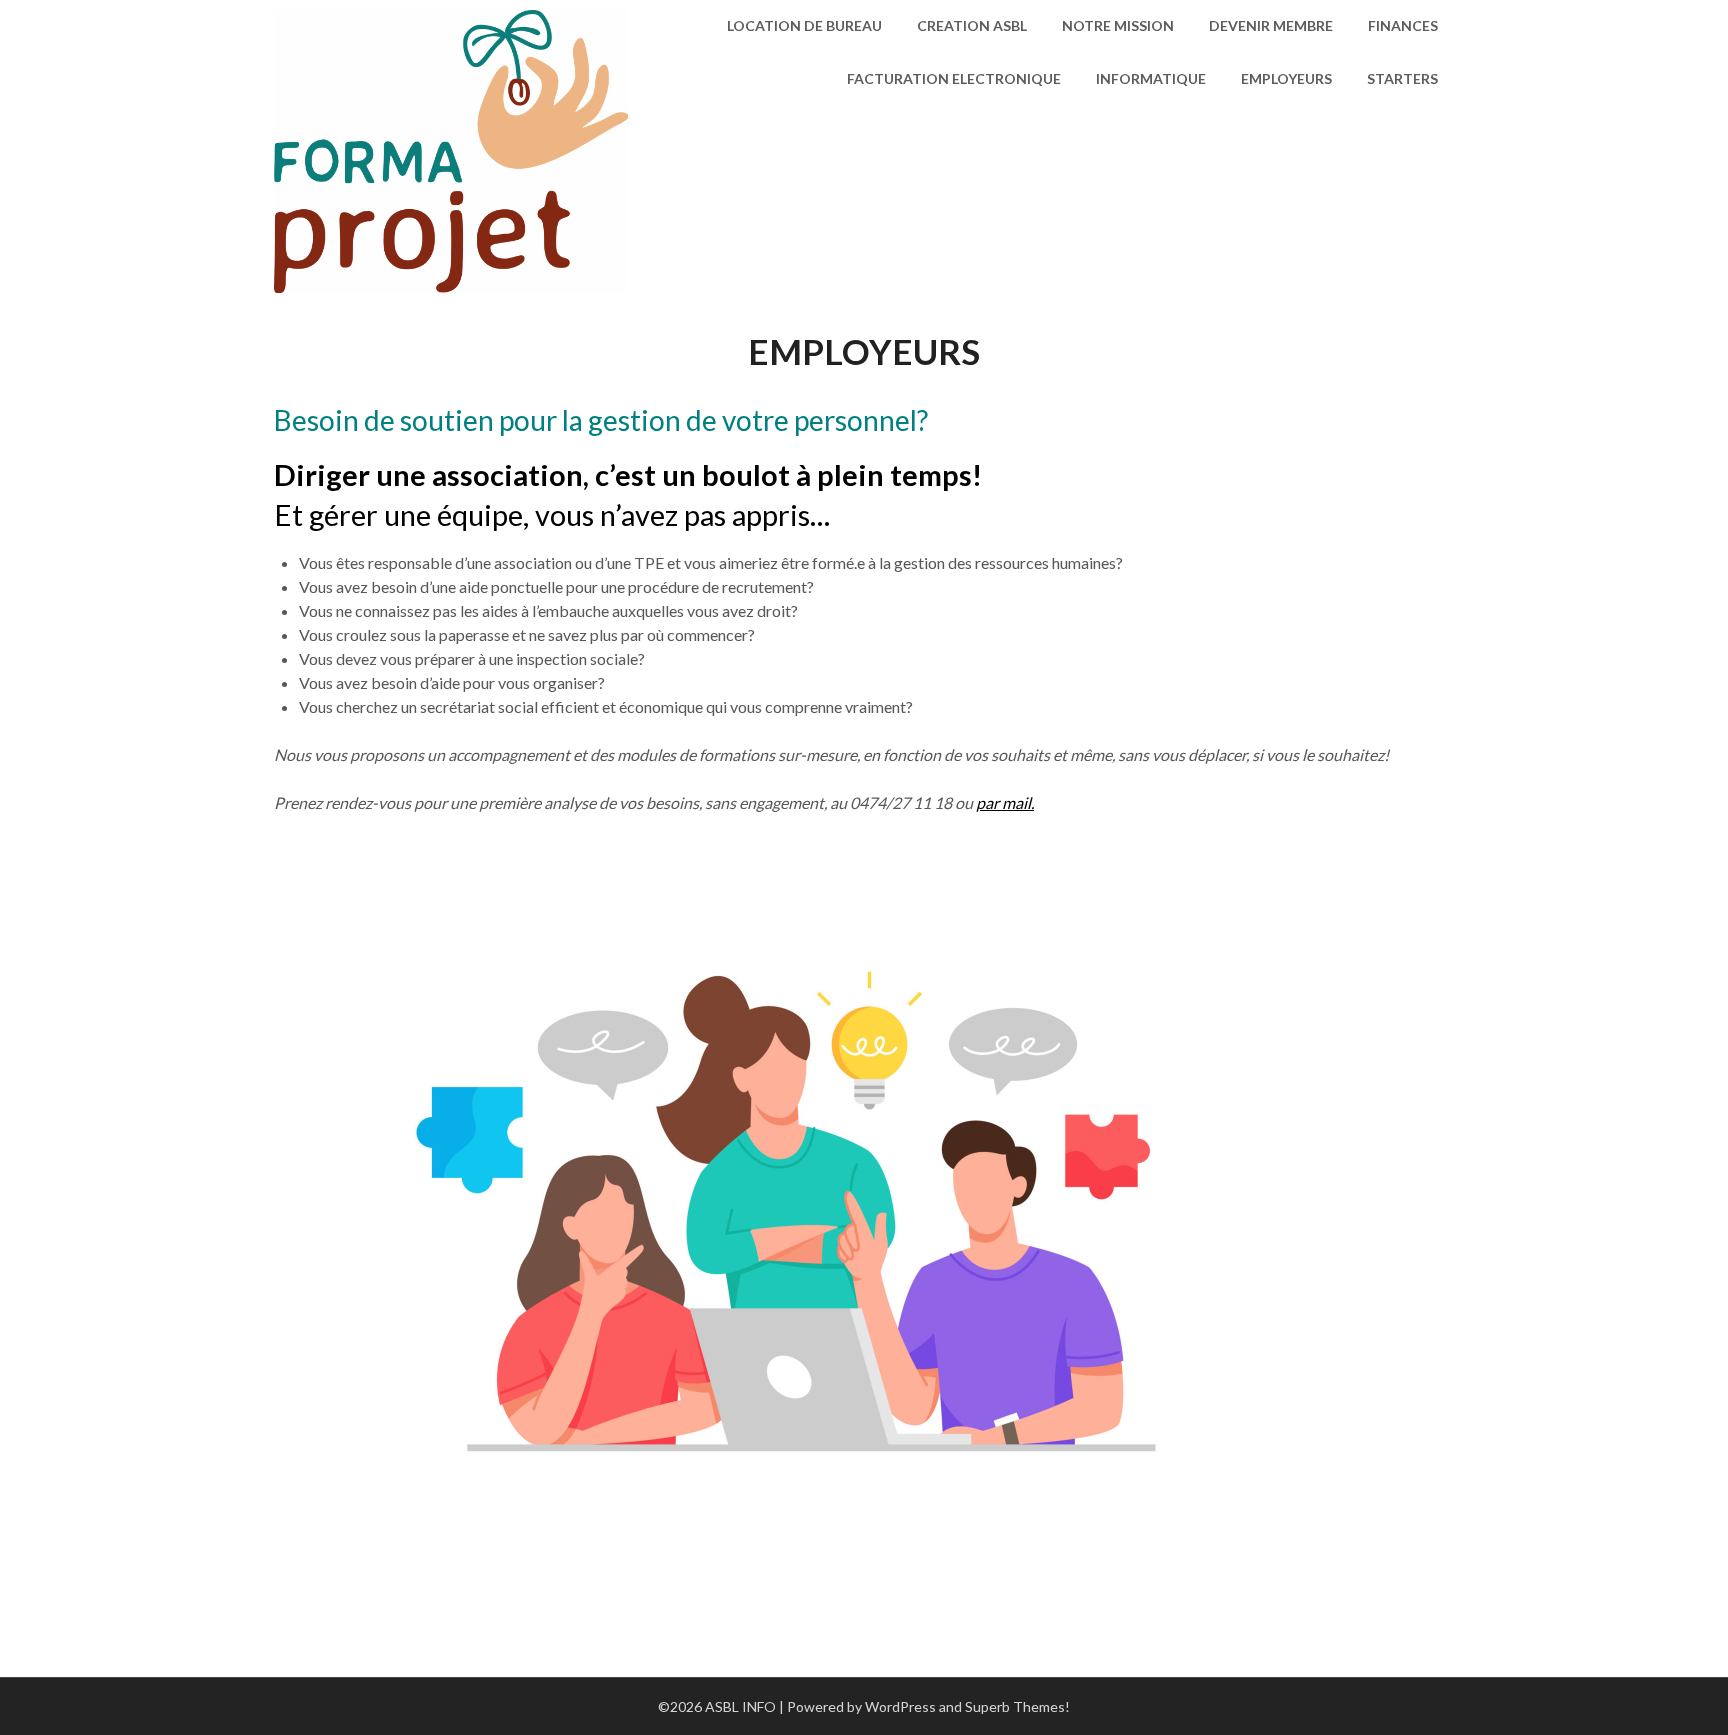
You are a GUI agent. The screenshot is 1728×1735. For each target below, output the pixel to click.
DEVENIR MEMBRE (1271, 25)
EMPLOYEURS (1286, 78)
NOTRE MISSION (1118, 25)
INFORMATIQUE (1151, 78)
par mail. (1005, 802)
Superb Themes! (1017, 1706)
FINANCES (1403, 25)
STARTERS (1402, 78)
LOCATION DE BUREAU (804, 25)
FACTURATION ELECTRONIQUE (954, 78)
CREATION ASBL (972, 25)
